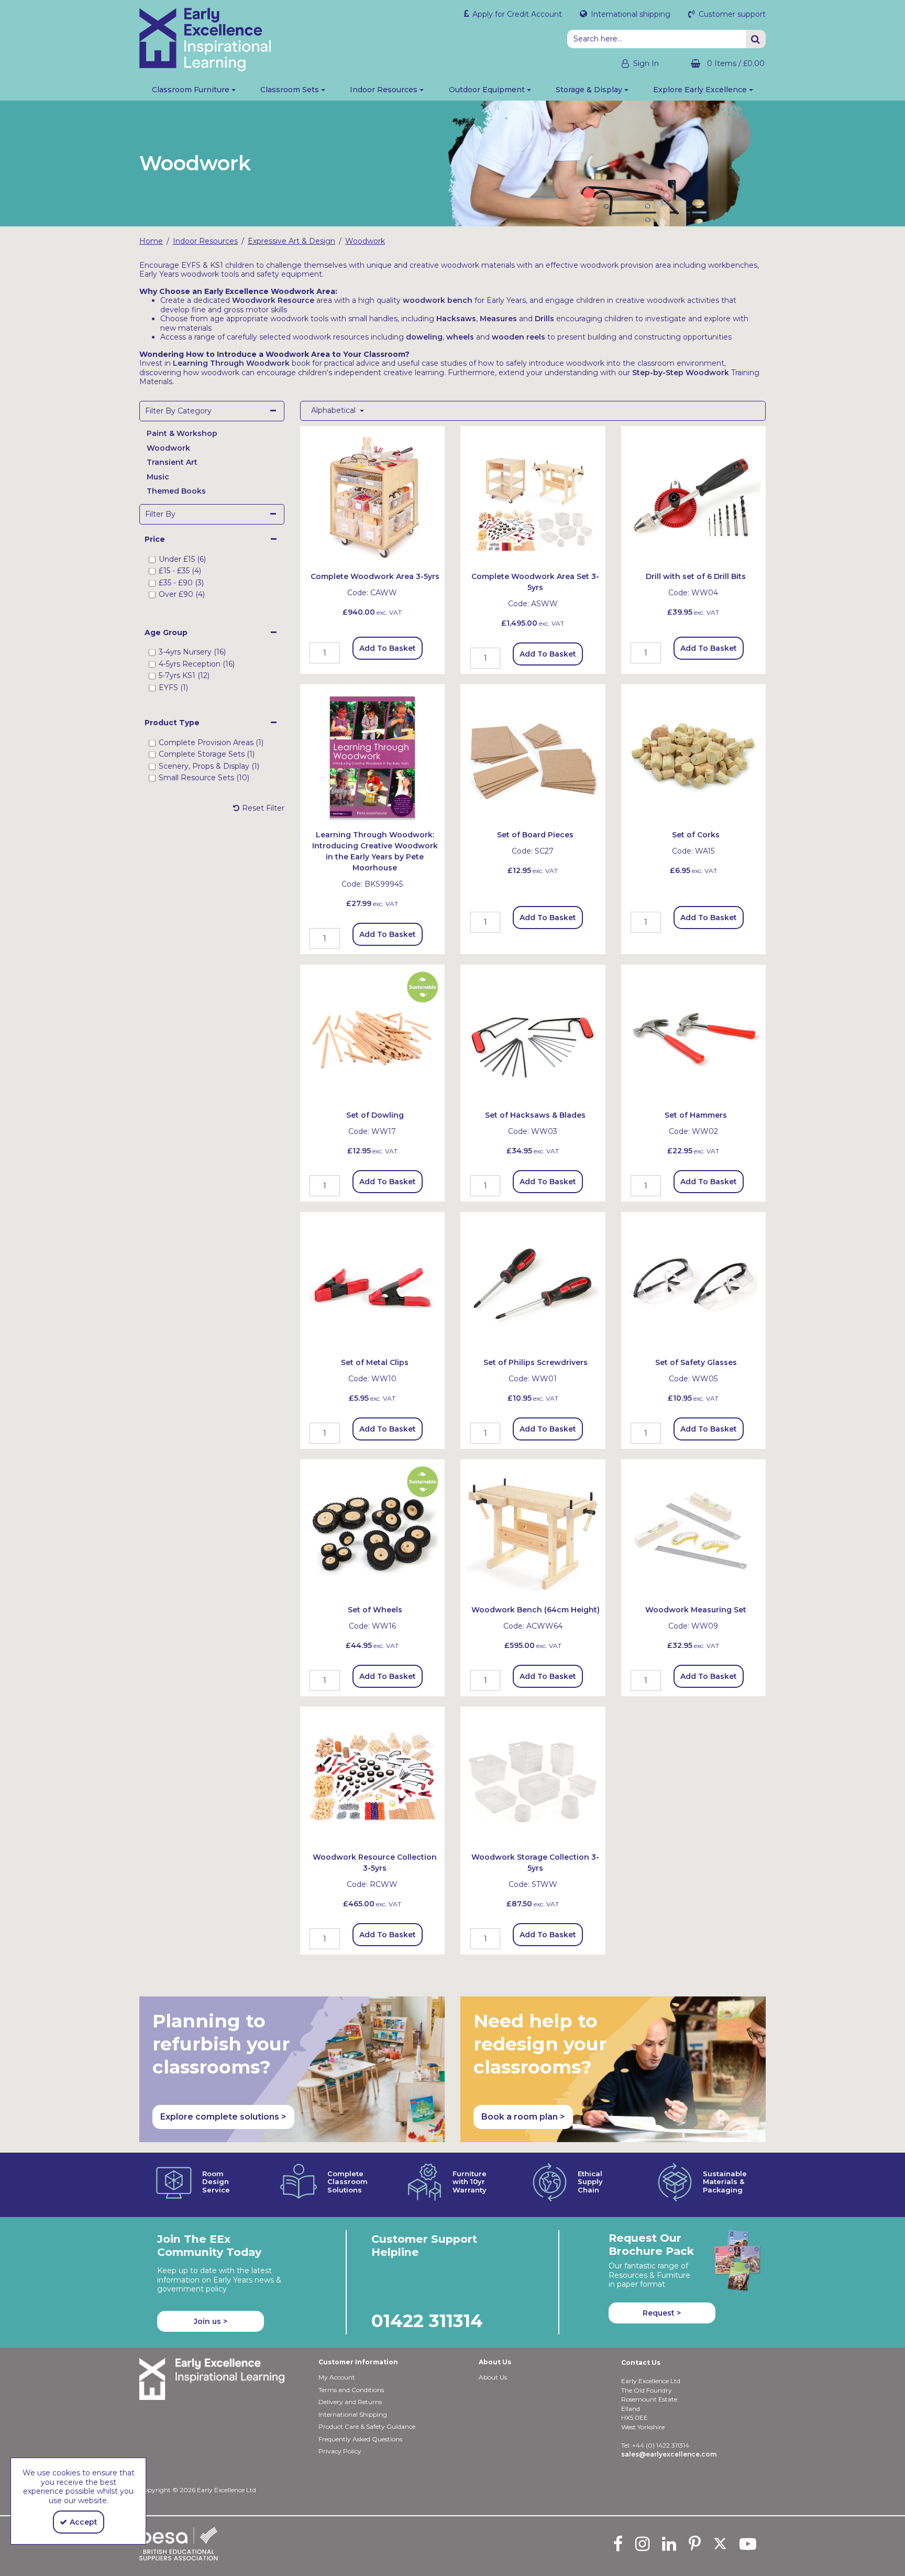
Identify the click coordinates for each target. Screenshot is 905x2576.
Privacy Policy (340, 2451)
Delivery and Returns (350, 2402)
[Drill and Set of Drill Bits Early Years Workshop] (694, 498)
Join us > (211, 2321)
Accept (84, 2522)
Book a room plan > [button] (523, 2117)
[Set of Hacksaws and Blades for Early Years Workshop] (533, 1036)
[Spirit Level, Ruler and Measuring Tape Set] (694, 1531)
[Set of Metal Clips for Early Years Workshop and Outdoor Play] (373, 1284)
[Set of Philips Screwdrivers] (533, 1284)
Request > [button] (662, 2313)
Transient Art (172, 462)
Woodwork (168, 448)
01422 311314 (427, 2321)
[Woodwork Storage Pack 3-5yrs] (533, 1778)
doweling (424, 337)
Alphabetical (334, 411)
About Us (493, 2377)
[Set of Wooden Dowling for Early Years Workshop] (373, 1036)
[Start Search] (756, 39)
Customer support (731, 14)
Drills (544, 319)
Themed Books (176, 491)
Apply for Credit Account (516, 14)
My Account (337, 2377)
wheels (460, 337)
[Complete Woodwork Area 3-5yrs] (373, 498)
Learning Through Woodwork (231, 363)
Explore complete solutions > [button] (223, 2117)
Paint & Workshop (182, 433)
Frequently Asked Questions (360, 2439)
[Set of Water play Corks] (694, 756)
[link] (618, 2544)
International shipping (630, 14)
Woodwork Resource (273, 300)
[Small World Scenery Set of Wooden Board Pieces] (533, 756)
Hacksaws (456, 319)
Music (158, 477)
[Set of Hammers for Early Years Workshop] (694, 1036)
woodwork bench (438, 300)
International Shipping (353, 2414)
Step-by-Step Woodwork (681, 373)
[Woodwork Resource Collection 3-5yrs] (373, 1778)
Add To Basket (388, 648)
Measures (498, 319)
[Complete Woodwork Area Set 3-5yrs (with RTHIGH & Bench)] (533, 498)
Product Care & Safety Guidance (367, 2426)
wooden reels (518, 337)
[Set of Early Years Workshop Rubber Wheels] (373, 1531)
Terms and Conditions (351, 2390)
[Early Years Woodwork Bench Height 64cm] (533, 1531)
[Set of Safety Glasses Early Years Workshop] (694, 1284)
